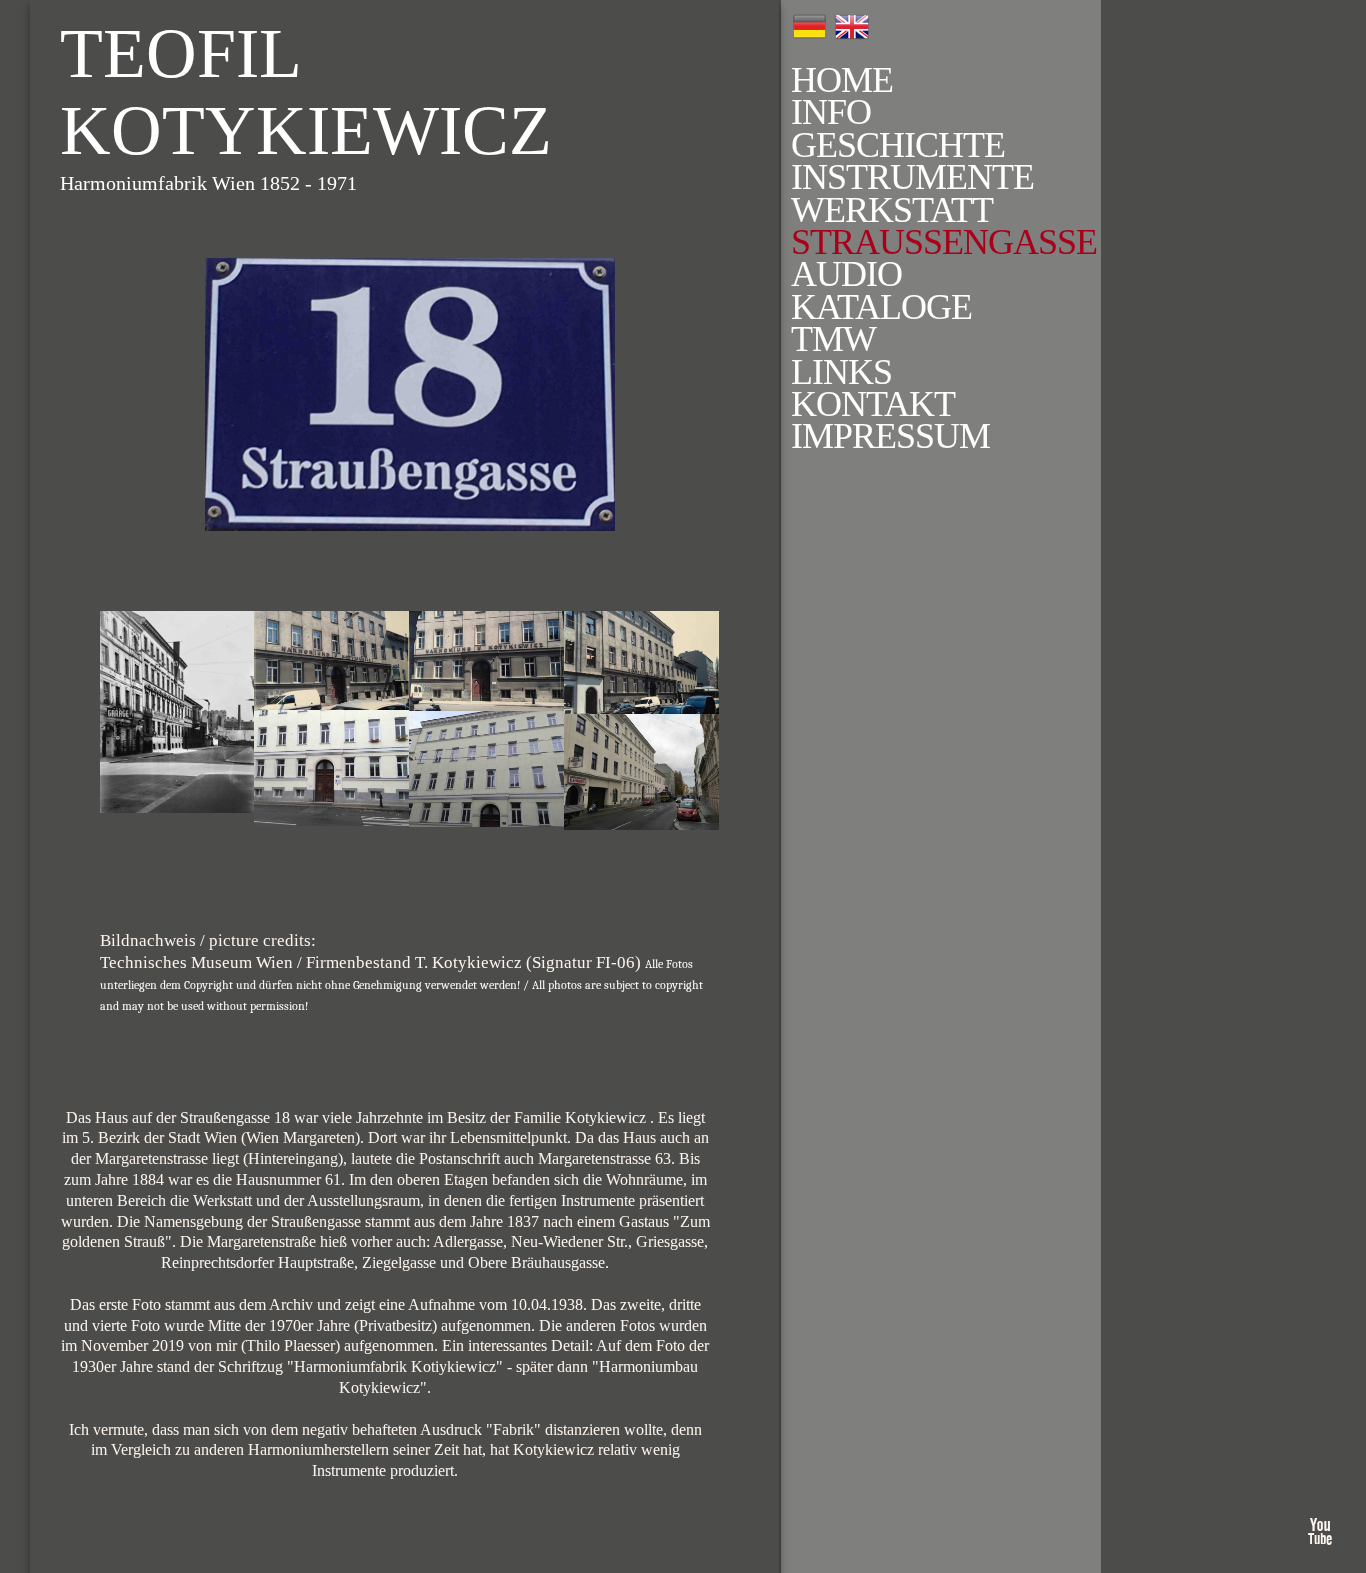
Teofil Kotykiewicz (306, 92)
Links (841, 372)
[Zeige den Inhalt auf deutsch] (809, 26)
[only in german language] (852, 27)
